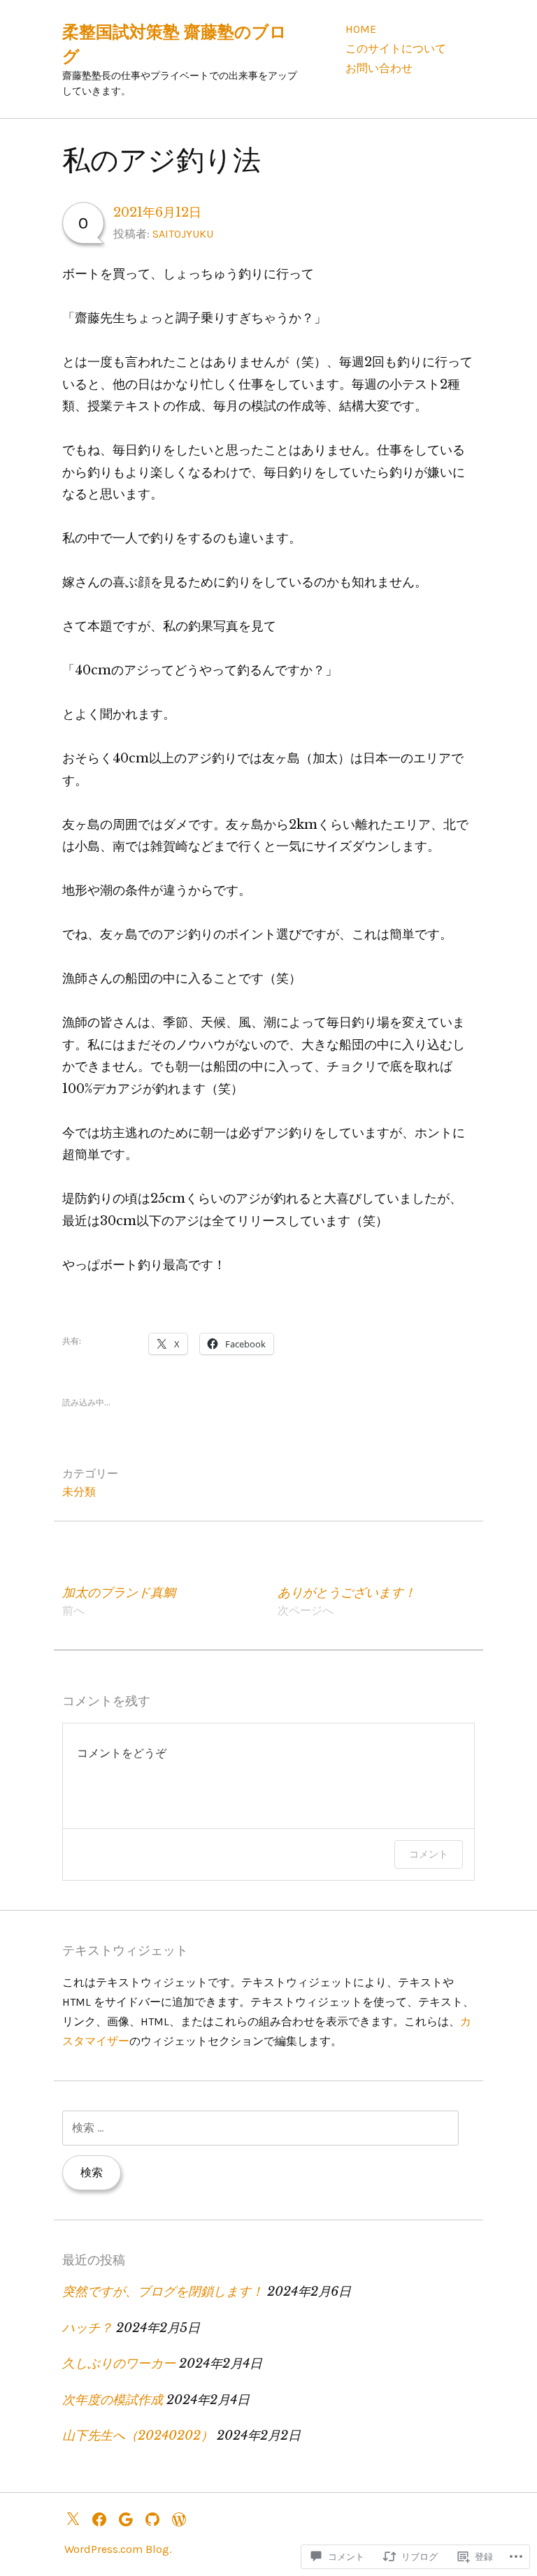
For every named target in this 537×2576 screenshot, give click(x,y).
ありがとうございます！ (347, 1601)
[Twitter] (76, 2518)
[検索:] (260, 2128)
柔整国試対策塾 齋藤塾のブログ (174, 44)
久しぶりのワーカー (119, 2364)
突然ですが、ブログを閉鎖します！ (163, 2292)
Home (361, 29)
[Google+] (129, 2518)
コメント (429, 1854)
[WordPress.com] (182, 2518)
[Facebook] (103, 2518)
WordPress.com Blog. (118, 2549)
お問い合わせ (379, 68)
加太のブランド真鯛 (119, 1601)
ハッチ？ (87, 2328)
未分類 (79, 1492)
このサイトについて (396, 49)
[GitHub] (156, 2518)
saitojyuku (183, 234)
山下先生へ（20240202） (138, 2436)
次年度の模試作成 (113, 2400)
